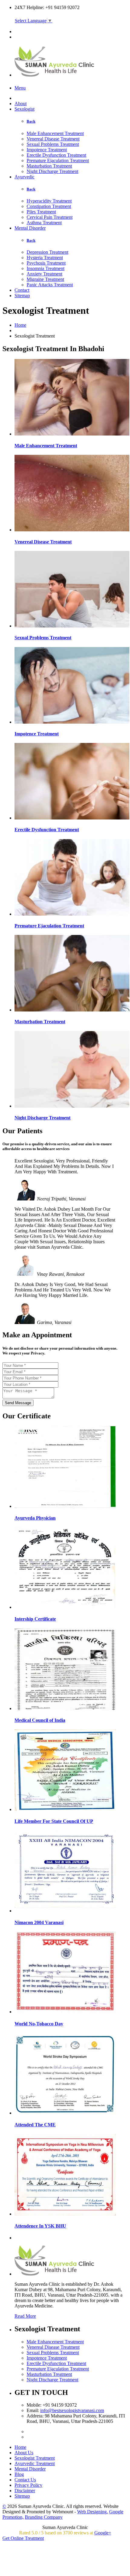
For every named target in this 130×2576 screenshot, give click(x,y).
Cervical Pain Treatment (50, 217)
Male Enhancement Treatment (55, 133)
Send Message (18, 1403)
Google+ (103, 2533)
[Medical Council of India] (65, 1708)
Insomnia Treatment (45, 268)
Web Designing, (93, 2512)
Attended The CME (35, 2125)
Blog (19, 2474)
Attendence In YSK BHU (40, 2226)
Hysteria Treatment (45, 258)
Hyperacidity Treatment (49, 201)
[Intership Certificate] (65, 1607)
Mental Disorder (30, 228)
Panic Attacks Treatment (50, 285)
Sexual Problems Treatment (53, 144)
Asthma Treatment (44, 223)
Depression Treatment (47, 252)
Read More (25, 2316)
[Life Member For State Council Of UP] (65, 1809)
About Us (24, 2453)
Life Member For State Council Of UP (54, 1821)
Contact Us (25, 2480)
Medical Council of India (40, 1720)
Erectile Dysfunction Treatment (56, 155)
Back (31, 121)
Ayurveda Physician (35, 1518)
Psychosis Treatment (46, 263)
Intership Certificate (35, 1619)
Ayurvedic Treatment (35, 2463)
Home (20, 325)
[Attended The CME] (65, 2113)
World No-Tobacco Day (39, 2024)
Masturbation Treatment (49, 166)
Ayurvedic (24, 177)
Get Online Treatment (23, 2538)
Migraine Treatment (45, 279)
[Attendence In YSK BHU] (65, 2214)
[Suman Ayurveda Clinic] (55, 73)
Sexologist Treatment (35, 2458)
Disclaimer (25, 2491)
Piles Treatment (41, 212)
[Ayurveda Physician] (65, 1506)
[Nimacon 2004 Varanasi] (65, 1911)
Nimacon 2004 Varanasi (39, 1922)
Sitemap (22, 296)
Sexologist (24, 109)
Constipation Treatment (49, 206)
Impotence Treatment (47, 150)
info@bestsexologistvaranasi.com (72, 2410)
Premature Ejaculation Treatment (58, 160)
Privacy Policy (28, 2485)
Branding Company (44, 2517)
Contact (22, 290)
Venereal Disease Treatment (53, 139)
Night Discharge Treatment (52, 171)
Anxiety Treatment (44, 274)
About (21, 104)
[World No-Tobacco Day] (65, 2012)
